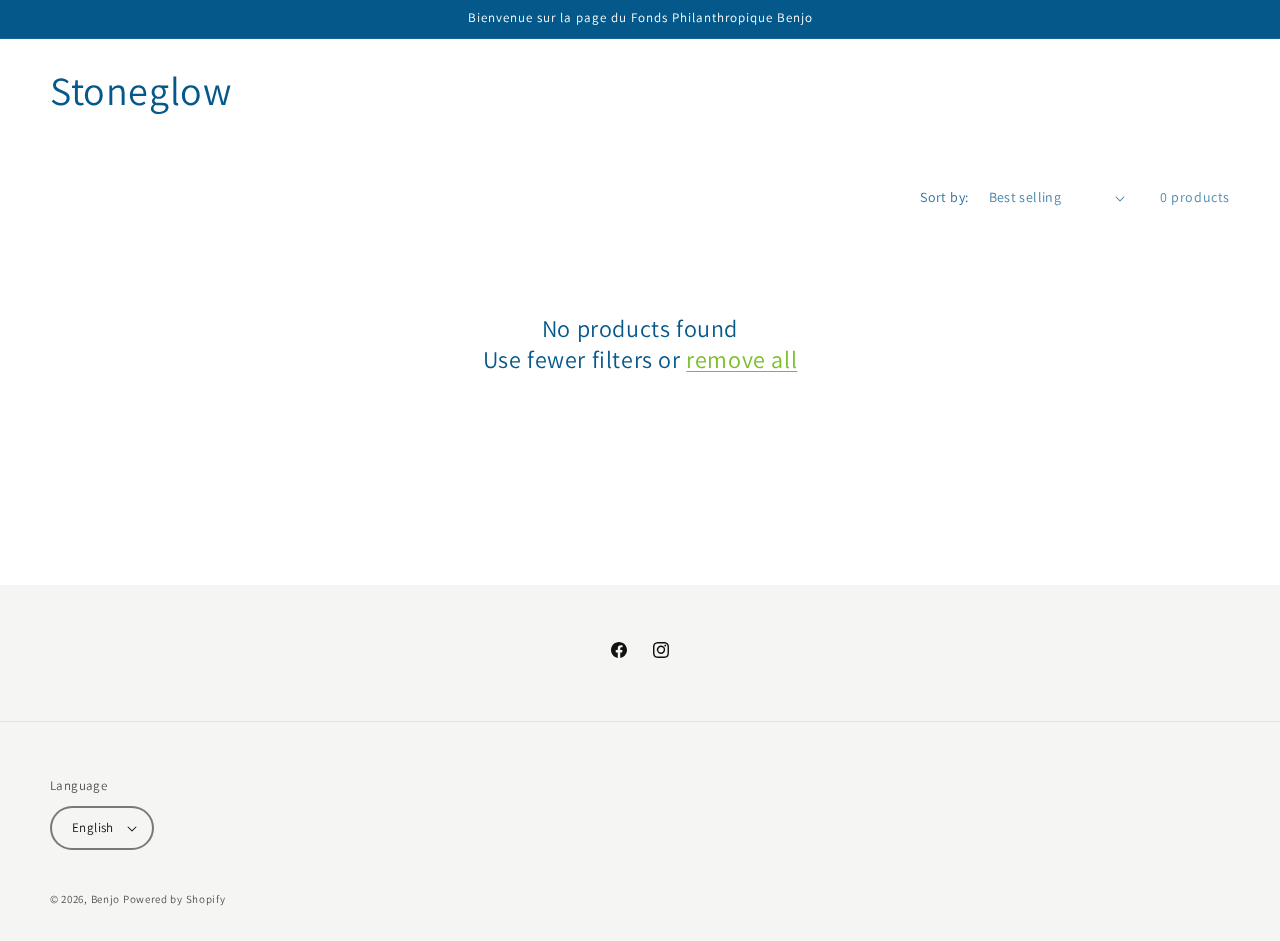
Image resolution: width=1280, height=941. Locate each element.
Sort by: (944, 197)
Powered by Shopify (174, 899)
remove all (741, 359)
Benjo (106, 899)
